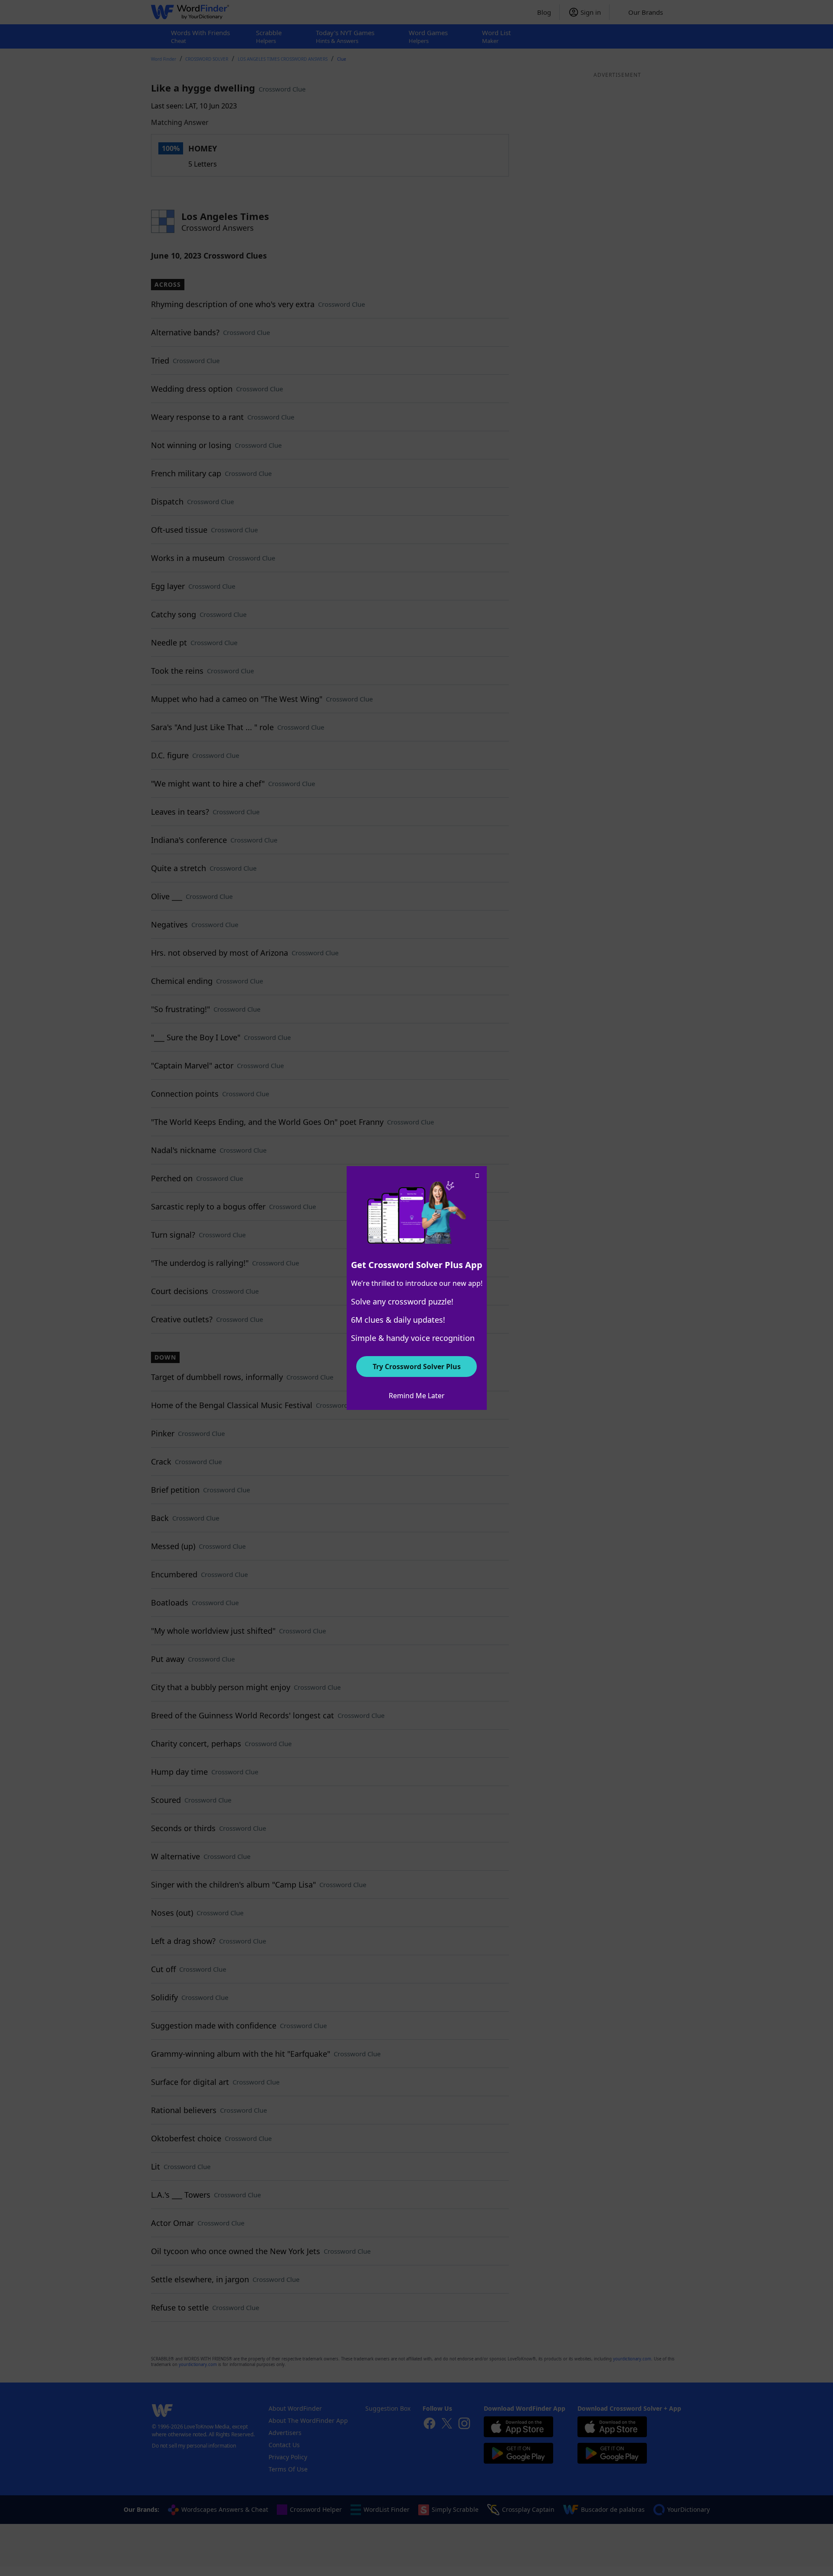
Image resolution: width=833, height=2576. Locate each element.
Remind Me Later (417, 1396)
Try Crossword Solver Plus (417, 1367)
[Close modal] (477, 1176)
